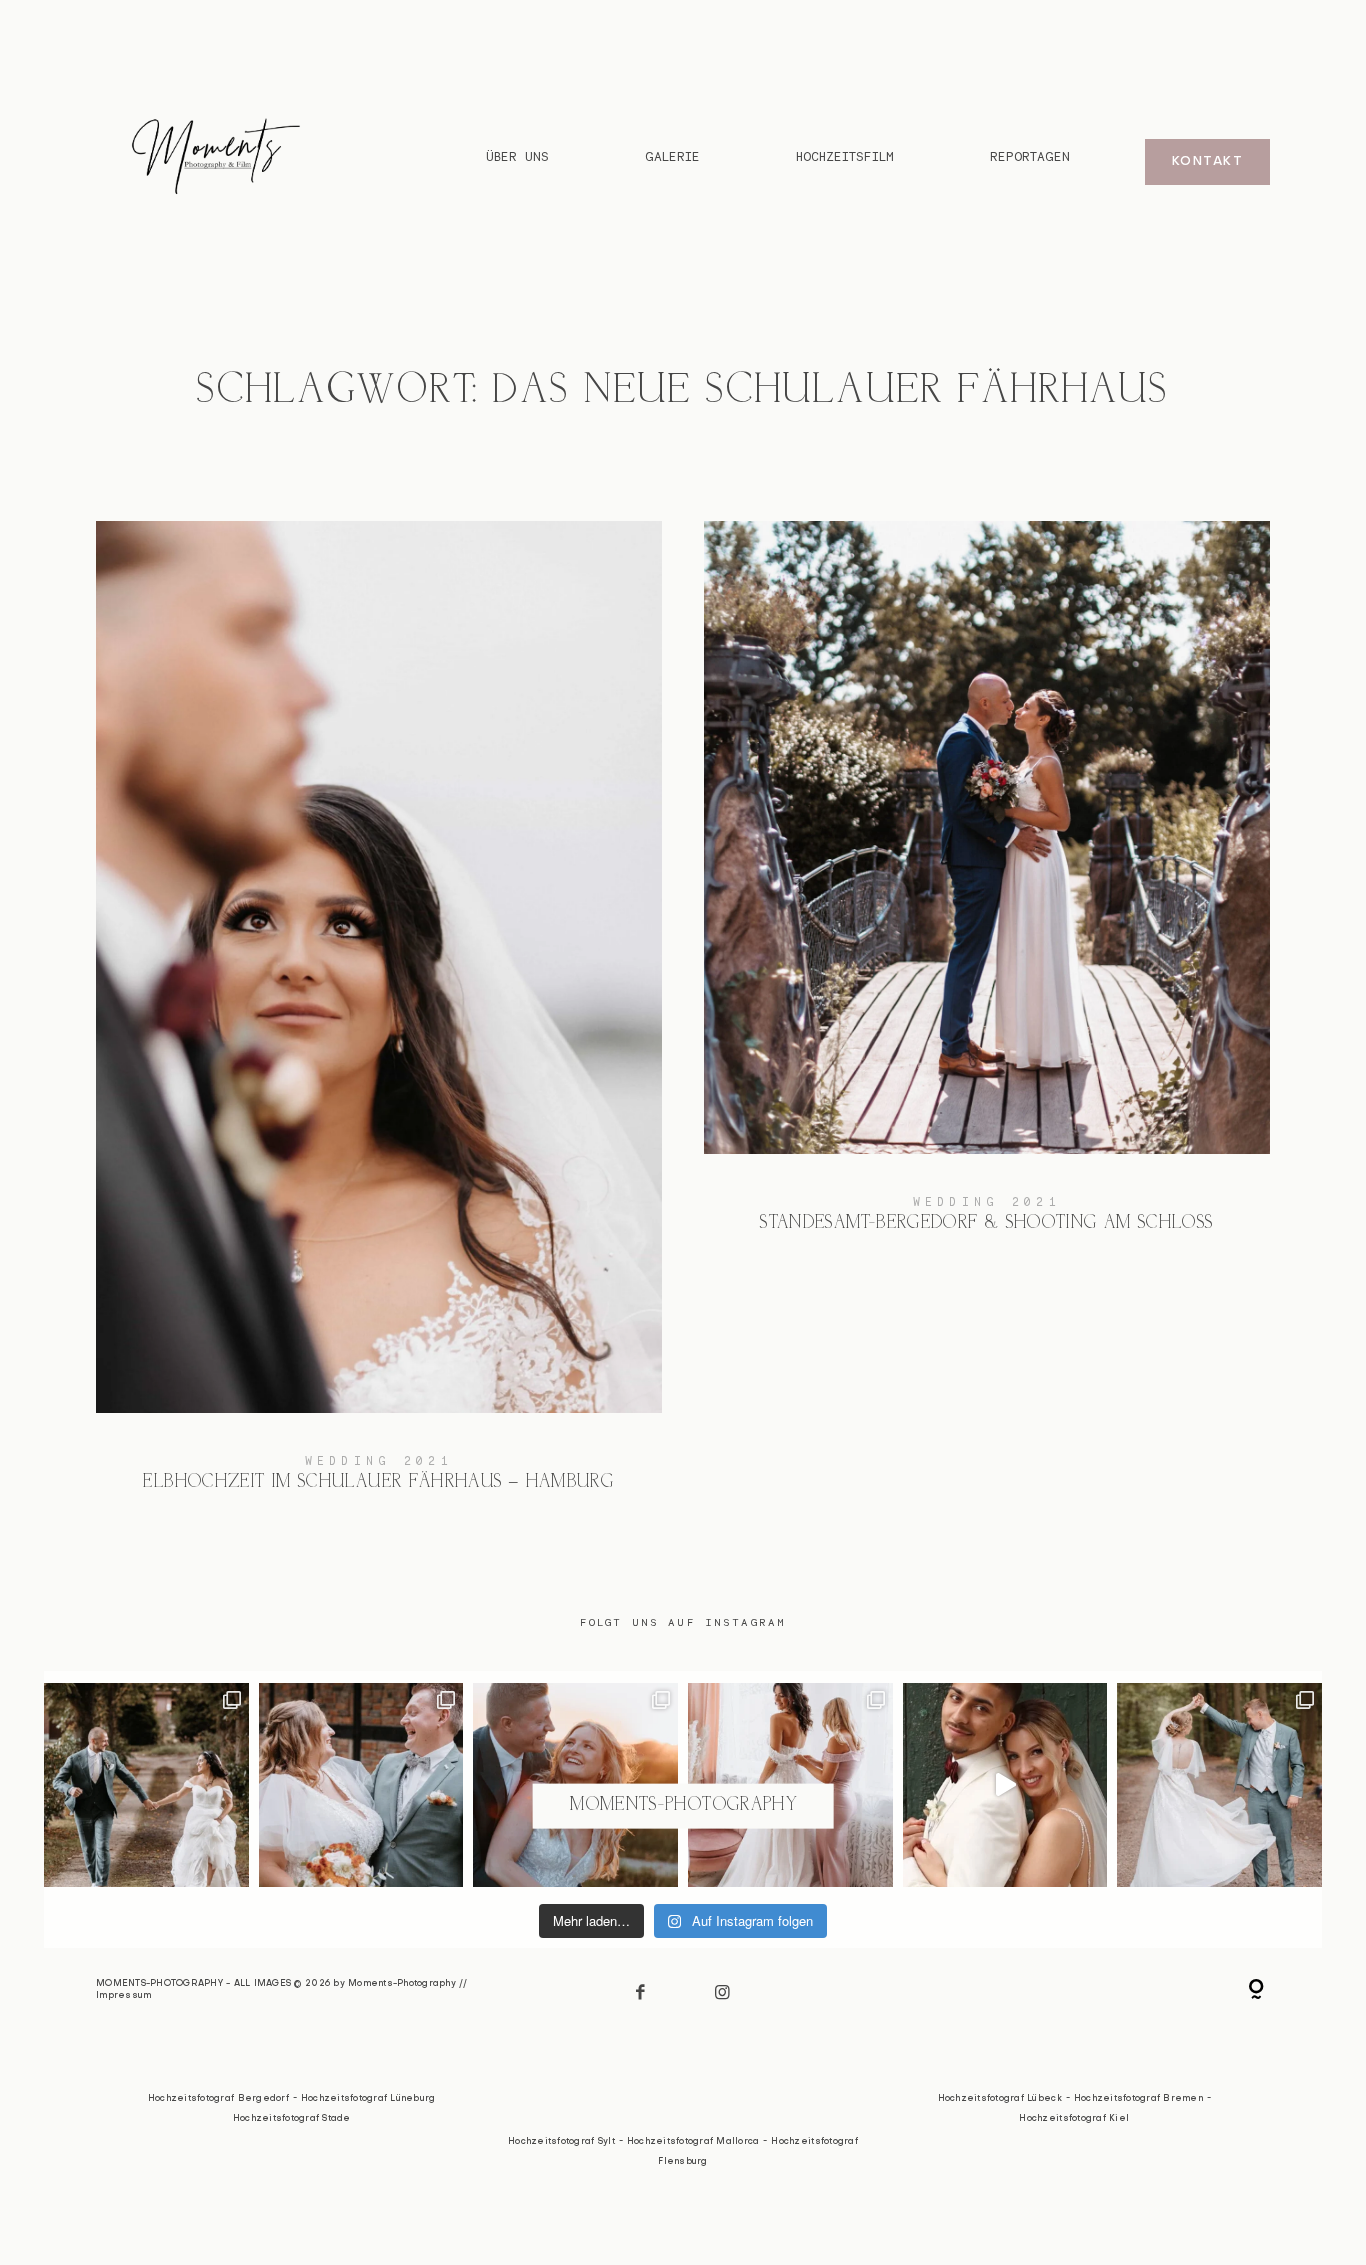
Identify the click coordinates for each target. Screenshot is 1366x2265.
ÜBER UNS (517, 157)
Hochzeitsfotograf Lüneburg (368, 2099)
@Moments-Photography (683, 1805)
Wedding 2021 (379, 1461)
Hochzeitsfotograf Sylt (561, 2142)
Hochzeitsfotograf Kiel (1074, 2119)
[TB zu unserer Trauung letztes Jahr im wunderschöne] (146, 1785)
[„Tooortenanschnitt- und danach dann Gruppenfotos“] (1219, 1785)
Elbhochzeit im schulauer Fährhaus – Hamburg (379, 1021)
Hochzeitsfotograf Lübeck (1000, 2099)
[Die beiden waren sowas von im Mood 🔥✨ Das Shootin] (1005, 1785)
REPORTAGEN (1030, 157)
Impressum (123, 1996)
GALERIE (672, 157)
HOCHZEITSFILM (845, 157)
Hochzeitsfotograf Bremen (1138, 2099)
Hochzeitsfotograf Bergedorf (218, 2099)
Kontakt (1208, 162)
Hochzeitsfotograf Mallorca (693, 2142)
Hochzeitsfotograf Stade (292, 2119)
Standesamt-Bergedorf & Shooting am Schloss (987, 891)
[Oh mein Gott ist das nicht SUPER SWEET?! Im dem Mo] (361, 1785)
